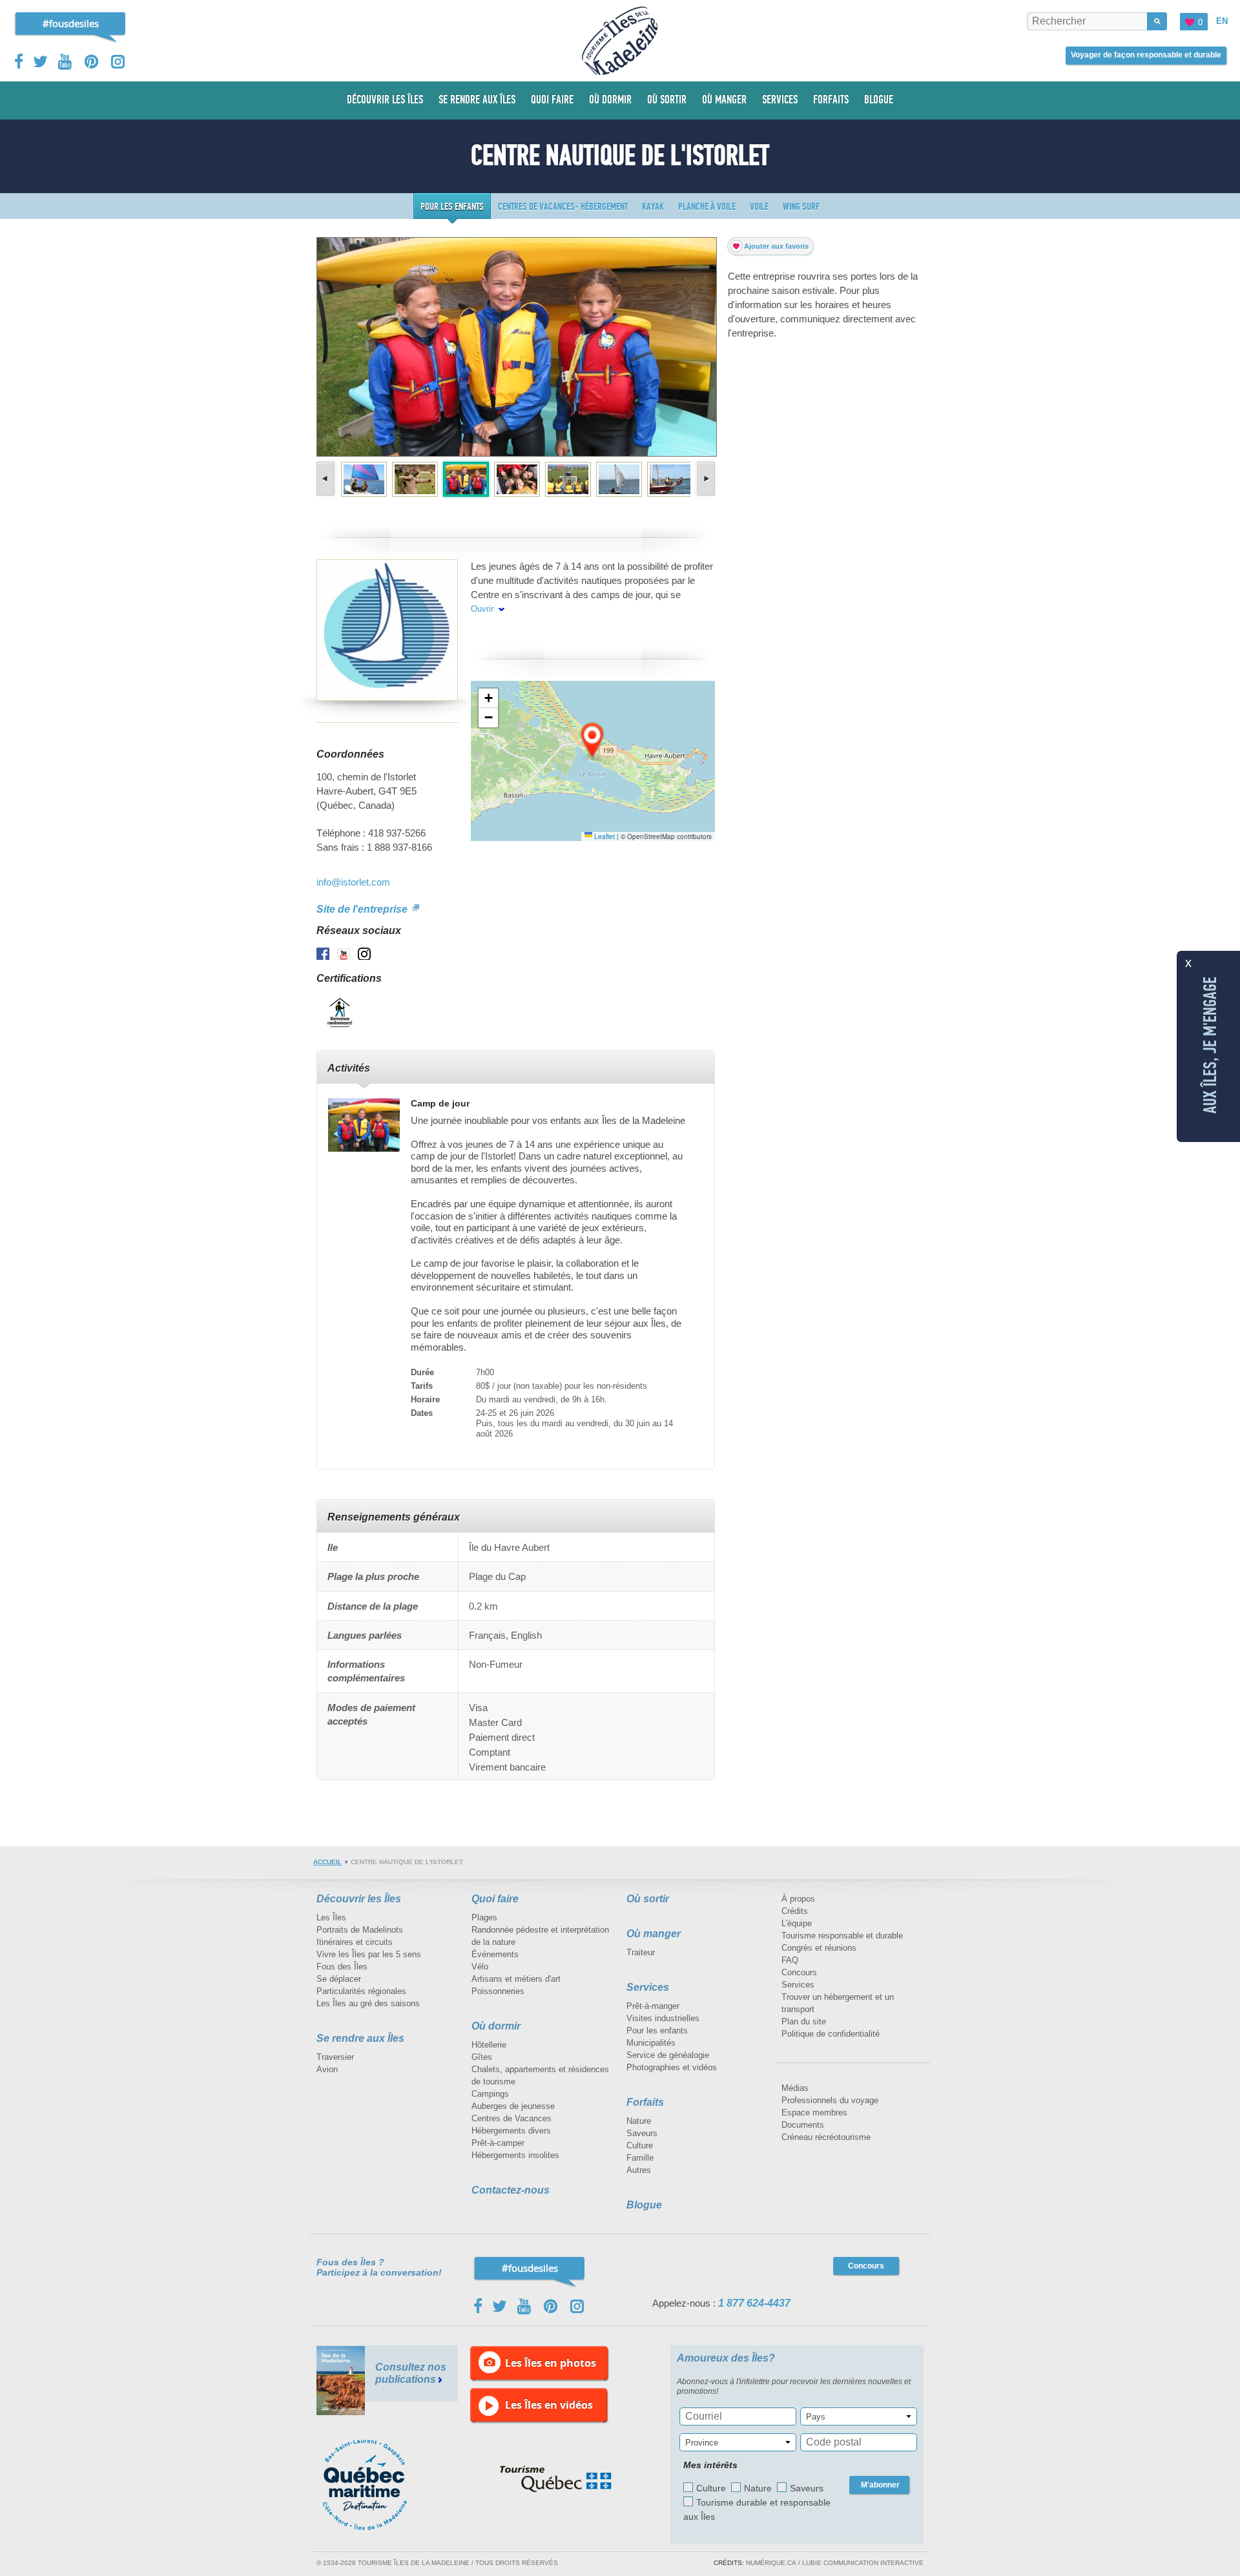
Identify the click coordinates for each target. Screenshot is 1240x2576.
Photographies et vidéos (672, 2067)
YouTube (66, 62)
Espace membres (814, 2113)
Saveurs (642, 2133)
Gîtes (482, 2057)
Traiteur (641, 1952)
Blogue (644, 2205)
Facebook (20, 61)
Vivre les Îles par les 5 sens (369, 1954)
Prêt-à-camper (498, 2143)
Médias (795, 2088)
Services (648, 1987)
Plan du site (804, 2021)
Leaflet (604, 836)
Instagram (118, 62)
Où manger (654, 1934)
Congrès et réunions (819, 1948)
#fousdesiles (71, 23)
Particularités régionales (361, 1991)
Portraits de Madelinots (360, 1930)
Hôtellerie (489, 2045)
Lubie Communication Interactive (863, 2563)
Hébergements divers (511, 2131)
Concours (799, 1972)
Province (702, 2443)
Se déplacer (339, 1979)
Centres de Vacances (512, 2118)
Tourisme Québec (556, 2479)
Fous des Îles (342, 1967)
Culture (640, 2145)
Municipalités (651, 2043)
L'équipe (797, 1923)
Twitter (41, 61)
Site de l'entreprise (363, 909)
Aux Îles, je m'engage (1210, 1045)
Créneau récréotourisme (826, 2137)
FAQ (790, 1960)
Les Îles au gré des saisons (368, 2003)
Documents (803, 2125)
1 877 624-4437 (754, 2303)
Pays (816, 2417)
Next (705, 479)
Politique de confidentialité (831, 2034)
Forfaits (645, 2102)
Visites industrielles (663, 2018)
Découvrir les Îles (359, 1899)
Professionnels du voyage (830, 2100)
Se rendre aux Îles (360, 2038)
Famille (640, 2158)
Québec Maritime (378, 2485)
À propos (798, 1899)
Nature (639, 2121)
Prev (326, 479)
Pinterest (92, 62)
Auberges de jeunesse (513, 2106)
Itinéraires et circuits (355, 1942)
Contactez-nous (511, 2190)
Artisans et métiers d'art (516, 1979)
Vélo (480, 1967)
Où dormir (496, 2026)
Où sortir (648, 1899)
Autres (639, 2170)
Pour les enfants (657, 2031)
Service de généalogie (668, 2055)
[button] (593, 741)
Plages (484, 1917)
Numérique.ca (771, 2563)
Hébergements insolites (515, 2155)
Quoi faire (495, 1899)
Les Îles (331, 1917)
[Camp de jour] (364, 1125)
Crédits (795, 1911)
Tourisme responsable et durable (842, 1936)
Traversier (335, 2057)
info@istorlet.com (353, 882)
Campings (490, 2094)
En (1222, 21)
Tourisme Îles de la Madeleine (620, 41)
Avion (327, 2069)
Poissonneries (498, 1991)
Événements (495, 1954)
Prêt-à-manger (653, 2006)
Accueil (327, 1862)
